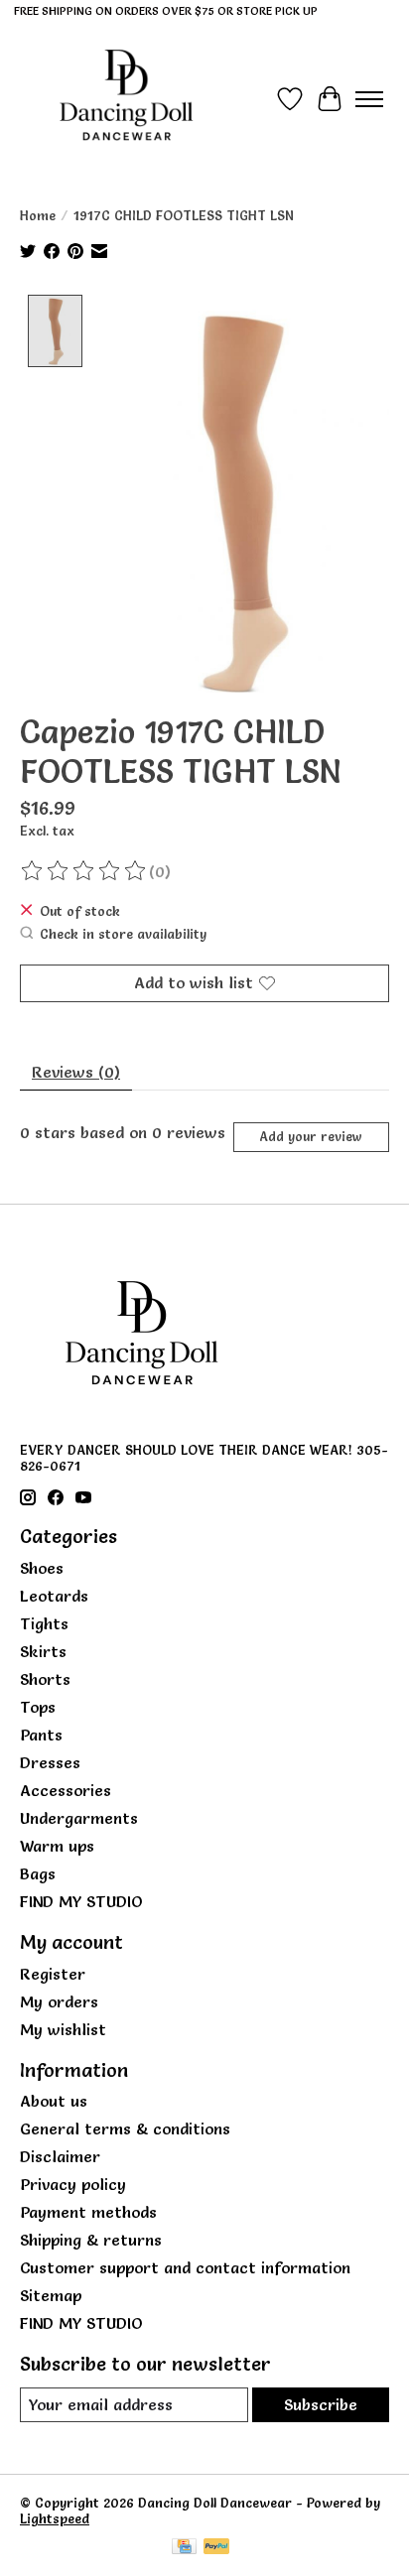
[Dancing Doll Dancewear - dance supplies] (126, 99)
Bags (38, 1873)
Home (38, 215)
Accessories (66, 1790)
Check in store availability (123, 934)
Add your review (311, 1137)
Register (53, 1974)
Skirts (43, 1651)
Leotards (54, 1596)
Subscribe (321, 2404)
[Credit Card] (184, 2548)
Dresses (50, 1762)
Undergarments (79, 1818)
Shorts (45, 1679)
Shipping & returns (91, 2240)
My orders (59, 2001)
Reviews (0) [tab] (76, 1072)
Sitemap (51, 2295)
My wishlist (63, 2029)
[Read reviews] (84, 871)
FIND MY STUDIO (81, 1901)
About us (54, 2101)
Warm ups (57, 1846)
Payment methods (88, 2212)
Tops (38, 1707)
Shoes (42, 1568)
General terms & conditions (125, 2128)
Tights (44, 1623)
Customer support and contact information (185, 2267)
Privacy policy (73, 2184)
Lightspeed (55, 2518)
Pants (41, 1735)
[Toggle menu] (369, 99)
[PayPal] (216, 2548)
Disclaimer (60, 2156)
